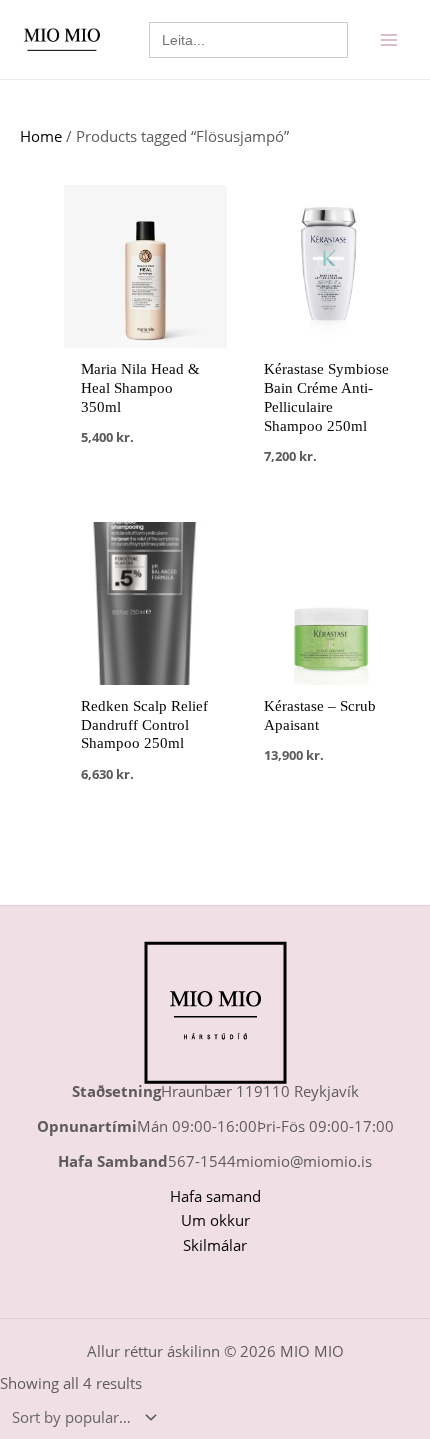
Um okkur (215, 1220)
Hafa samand (215, 1196)
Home (41, 136)
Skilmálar (215, 1245)
